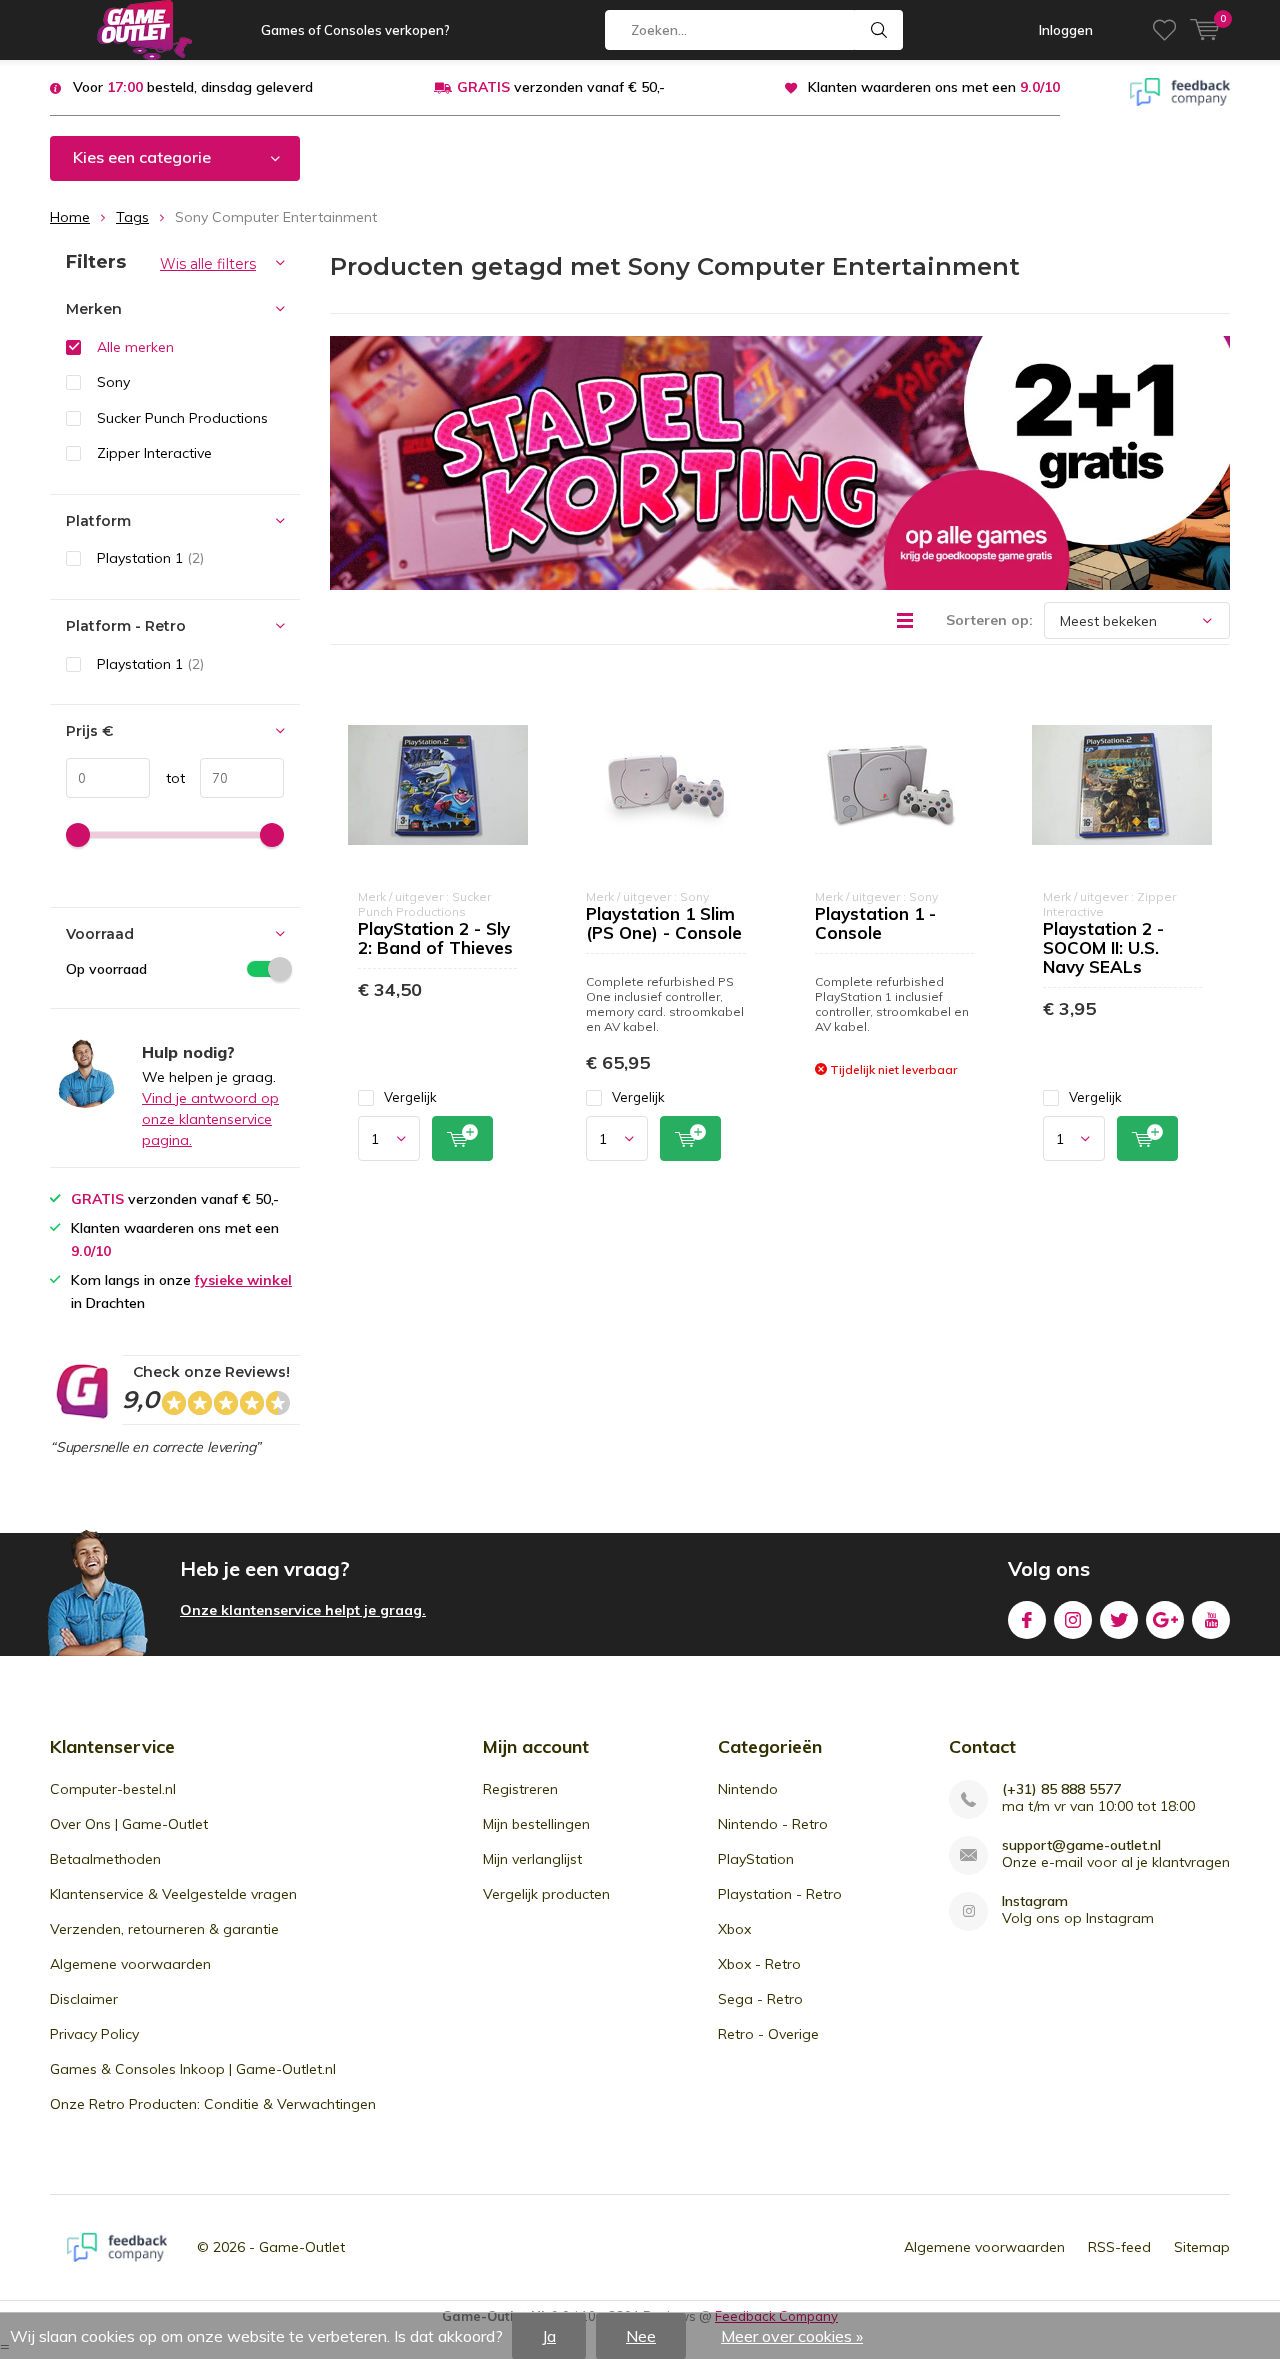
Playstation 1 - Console (875, 923)
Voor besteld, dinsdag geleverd (193, 87)
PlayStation (756, 1859)
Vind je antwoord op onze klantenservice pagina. (210, 1119)
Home (70, 217)
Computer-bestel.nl (113, 1789)
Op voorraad (106, 969)
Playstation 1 (150, 558)
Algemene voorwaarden (130, 1964)
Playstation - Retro (780, 1894)
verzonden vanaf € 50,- (561, 87)
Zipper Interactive (154, 453)
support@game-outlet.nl (1081, 1845)
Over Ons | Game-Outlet (129, 1824)
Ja (549, 2336)
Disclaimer (84, 1999)
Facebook (1027, 1620)
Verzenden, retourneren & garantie (164, 1929)
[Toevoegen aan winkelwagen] (462, 1138)
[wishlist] (1164, 30)
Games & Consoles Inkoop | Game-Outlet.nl (193, 2069)
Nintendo (748, 1789)
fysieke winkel (243, 1280)
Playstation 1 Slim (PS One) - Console (664, 923)
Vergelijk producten (546, 1894)
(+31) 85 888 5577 (1061, 1789)
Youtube (1211, 1620)
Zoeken (879, 30)
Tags (132, 217)
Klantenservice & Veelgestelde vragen (173, 1894)
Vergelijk (410, 1097)
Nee (641, 2336)
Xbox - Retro (759, 1964)
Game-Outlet (302, 2247)
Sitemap (1202, 2247)
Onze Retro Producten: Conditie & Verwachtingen (213, 2104)
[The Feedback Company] (1180, 90)
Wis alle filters (208, 264)
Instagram (1073, 1620)
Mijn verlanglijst (532, 1859)
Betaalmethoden (105, 1859)
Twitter (1119, 1620)
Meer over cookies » (792, 2336)
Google (1165, 1620)
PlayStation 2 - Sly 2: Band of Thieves (435, 938)
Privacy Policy (94, 2034)
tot (167, 778)
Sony (113, 382)
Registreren (520, 1789)
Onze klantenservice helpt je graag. (303, 1610)
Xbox (734, 1929)
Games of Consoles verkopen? (355, 30)
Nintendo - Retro (773, 1824)
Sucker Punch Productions (182, 418)
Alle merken (135, 347)
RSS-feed (1119, 2247)
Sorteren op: (989, 620)
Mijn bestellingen (536, 1824)
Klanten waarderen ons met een (934, 87)
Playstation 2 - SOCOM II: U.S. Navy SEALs (1103, 947)
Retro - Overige (768, 2034)
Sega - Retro (760, 1999)
